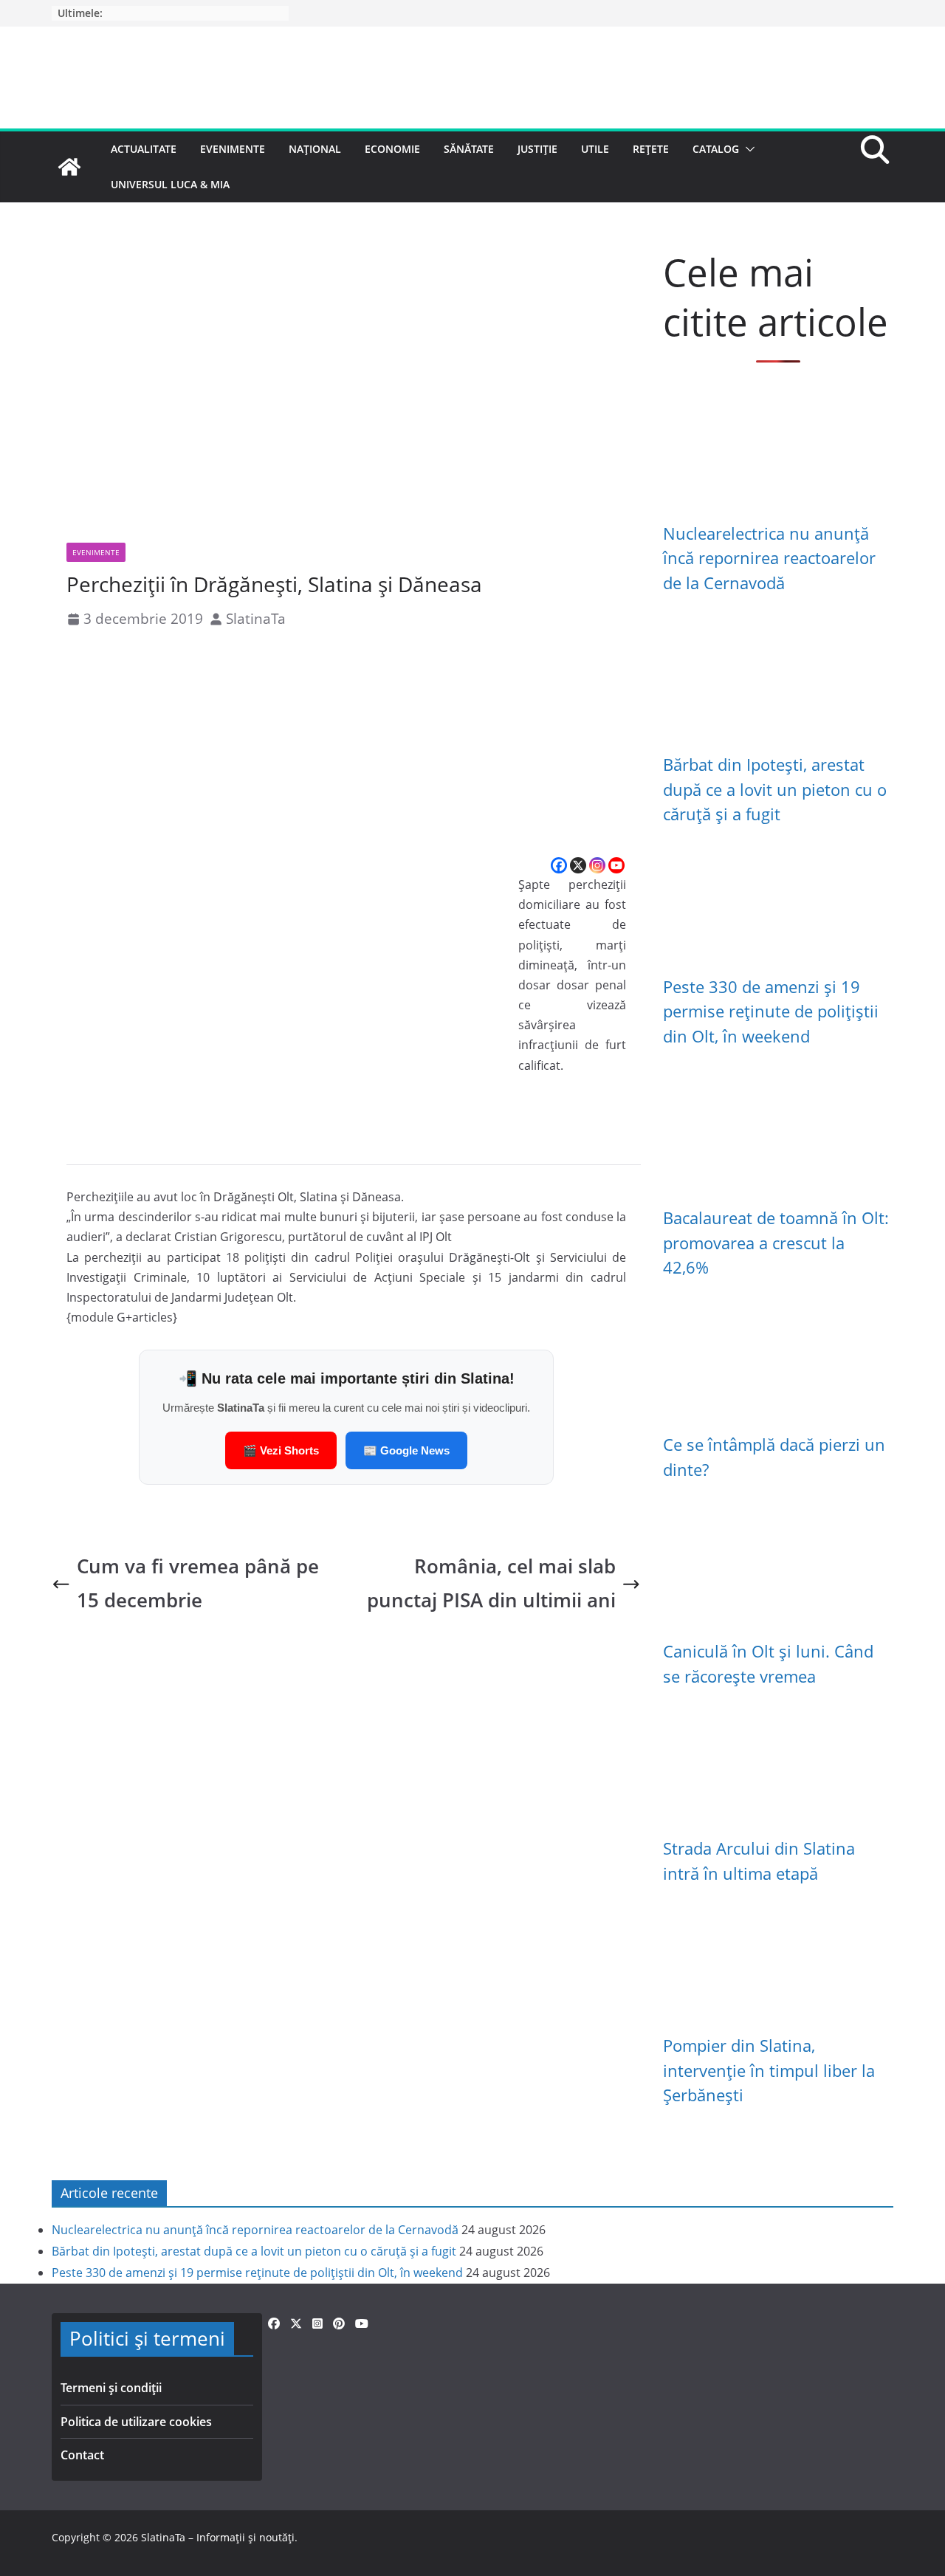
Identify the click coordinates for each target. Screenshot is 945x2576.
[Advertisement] (346, 744)
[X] (578, 865)
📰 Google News (406, 1450)
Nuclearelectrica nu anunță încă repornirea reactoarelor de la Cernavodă (769, 558)
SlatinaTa (256, 618)
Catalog (716, 149)
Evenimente (233, 149)
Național (315, 149)
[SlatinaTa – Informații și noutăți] (69, 167)
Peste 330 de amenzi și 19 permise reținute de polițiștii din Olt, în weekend (771, 1011)
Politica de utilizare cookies (136, 2422)
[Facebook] (559, 865)
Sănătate (469, 149)
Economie (392, 149)
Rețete (651, 149)
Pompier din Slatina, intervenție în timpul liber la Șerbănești (769, 2070)
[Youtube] (616, 865)
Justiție (537, 149)
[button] (747, 149)
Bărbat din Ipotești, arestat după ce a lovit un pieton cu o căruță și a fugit (775, 789)
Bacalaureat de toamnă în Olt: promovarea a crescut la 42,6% (776, 1243)
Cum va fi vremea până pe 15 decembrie (198, 1583)
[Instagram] (597, 865)
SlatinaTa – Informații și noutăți (218, 2537)
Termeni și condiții (111, 2388)
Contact (82, 2455)
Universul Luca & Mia (170, 184)
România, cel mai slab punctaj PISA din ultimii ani (491, 1583)
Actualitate (144, 149)
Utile (595, 149)
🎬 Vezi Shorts (281, 1450)
